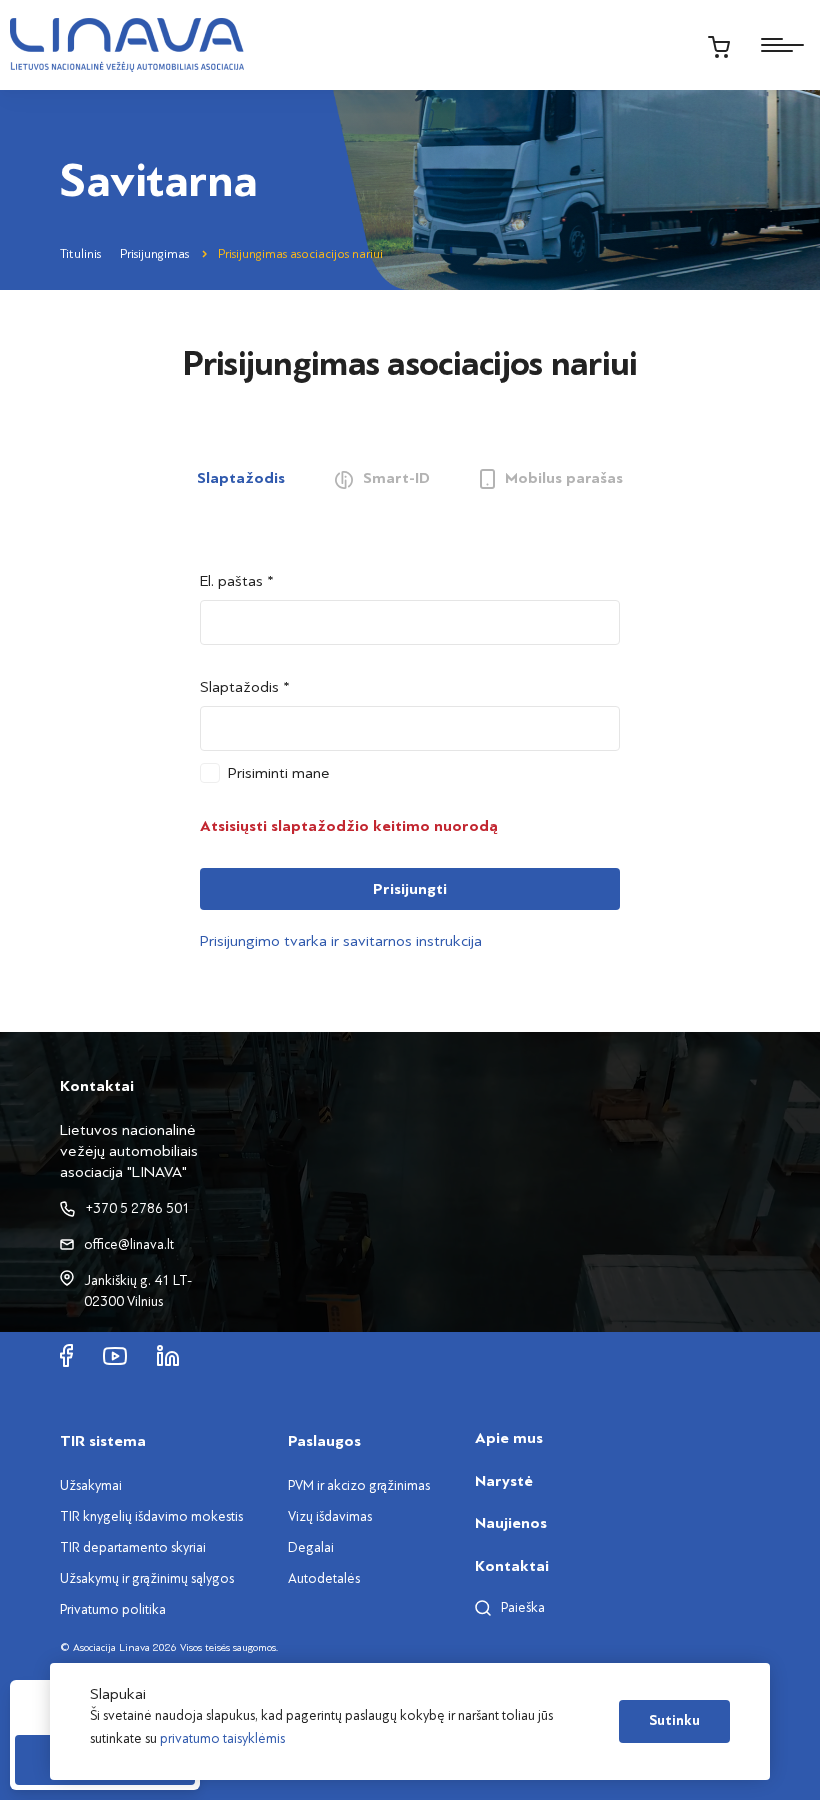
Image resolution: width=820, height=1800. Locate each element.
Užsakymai (91, 1485)
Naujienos (511, 1523)
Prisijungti (410, 889)
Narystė (504, 1481)
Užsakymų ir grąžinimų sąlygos (147, 1578)
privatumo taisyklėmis (222, 1738)
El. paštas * (237, 581)
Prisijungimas (154, 254)
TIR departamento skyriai (133, 1547)
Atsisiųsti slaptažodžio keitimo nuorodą (349, 826)
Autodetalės (324, 1578)
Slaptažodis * (245, 687)
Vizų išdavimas (330, 1516)
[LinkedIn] (168, 1354)
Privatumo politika (113, 1609)
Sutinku (674, 1721)
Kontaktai (512, 1566)
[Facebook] (66, 1354)
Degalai (311, 1547)
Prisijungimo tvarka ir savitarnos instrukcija (341, 941)
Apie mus (509, 1438)
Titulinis (80, 254)
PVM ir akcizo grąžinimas (359, 1485)
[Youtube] (115, 1354)
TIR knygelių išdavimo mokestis (151, 1516)
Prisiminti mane (279, 773)
